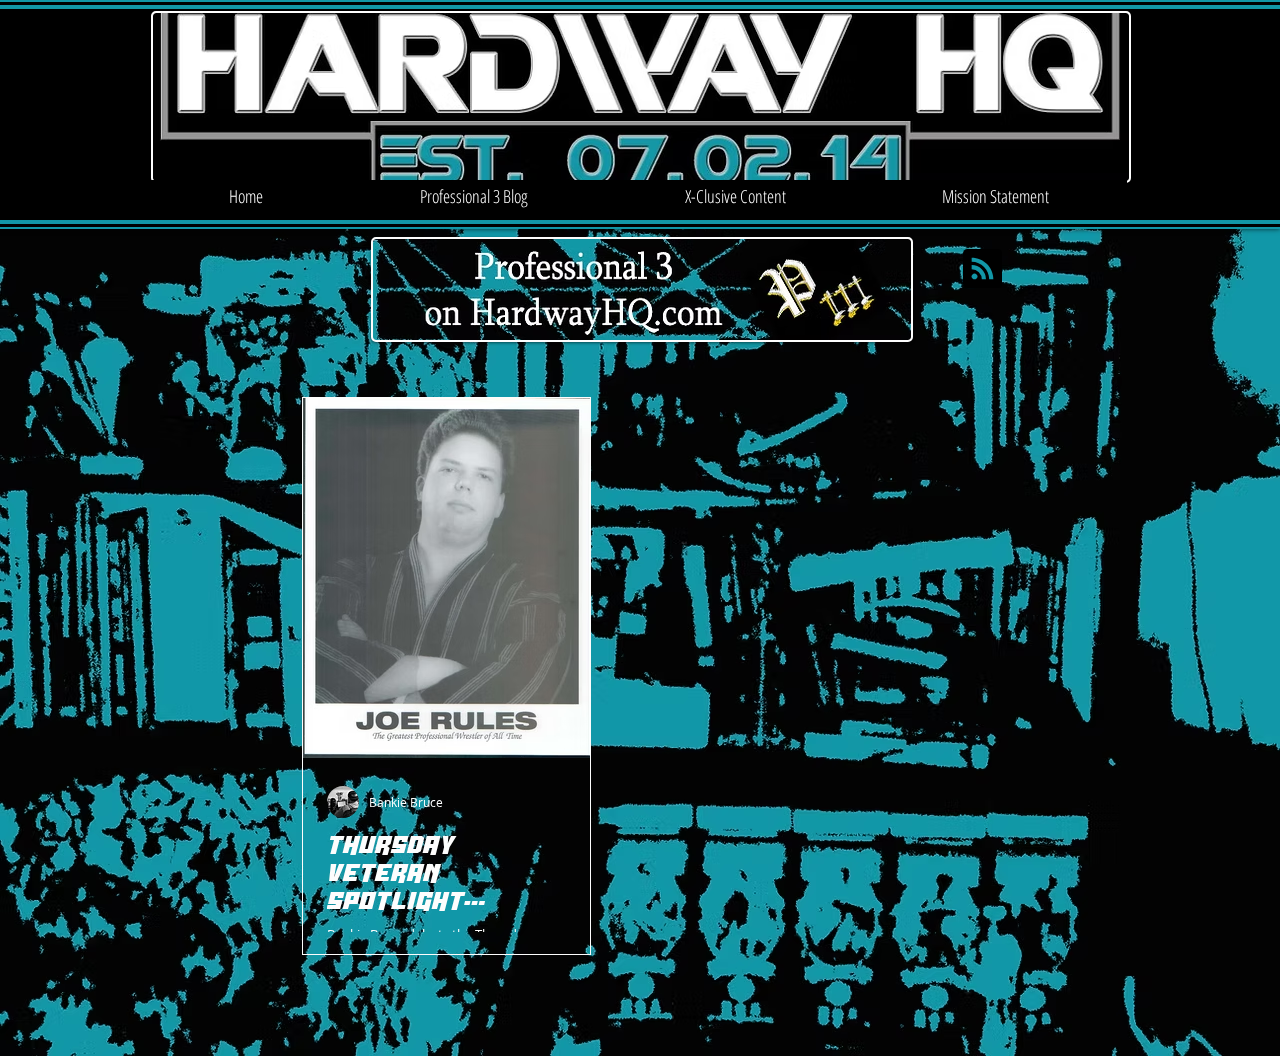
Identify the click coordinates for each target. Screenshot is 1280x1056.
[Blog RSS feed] (982, 269)
